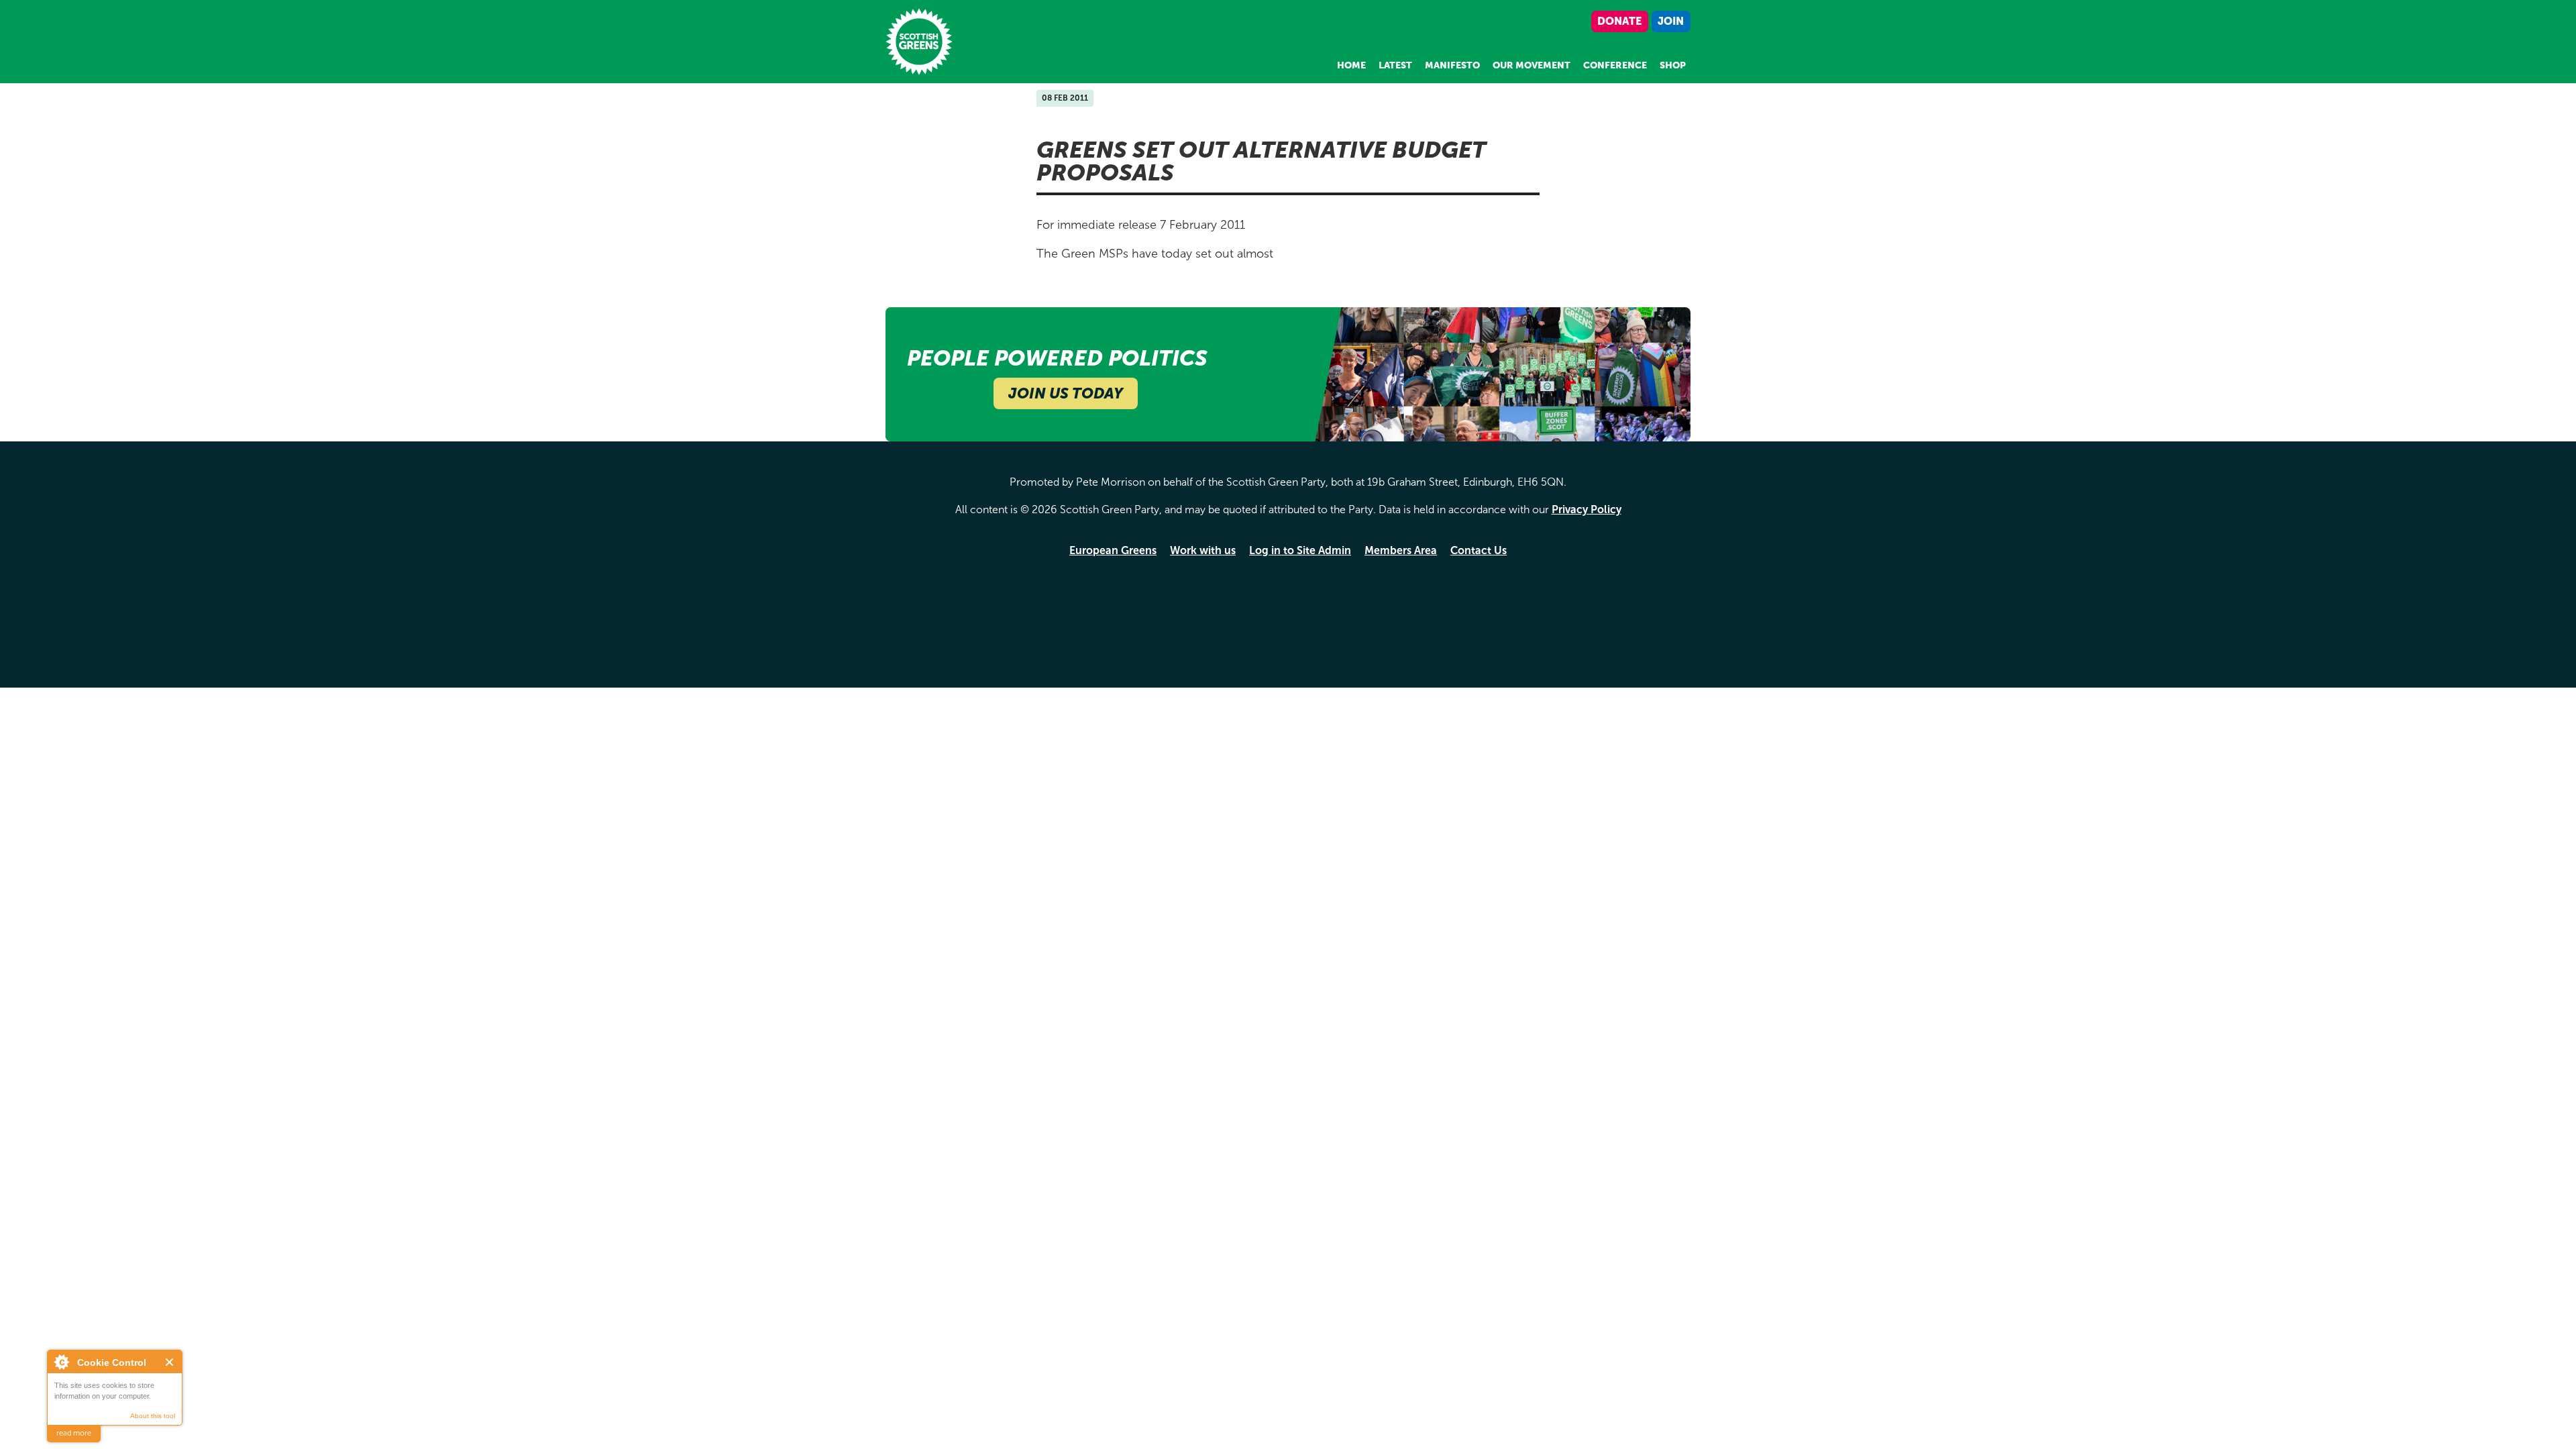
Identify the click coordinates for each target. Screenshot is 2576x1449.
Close (170, 1362)
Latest (1395, 65)
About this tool (153, 1416)
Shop (1673, 65)
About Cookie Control (61, 1362)
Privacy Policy (1587, 509)
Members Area (1401, 550)
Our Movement (1532, 65)
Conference (1615, 65)
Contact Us (1479, 550)
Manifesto (1452, 65)
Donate (1619, 21)
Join (1671, 21)
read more (74, 1433)
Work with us (1203, 550)
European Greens (1113, 550)
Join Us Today (1066, 393)
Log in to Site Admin (1300, 550)
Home (1351, 65)
